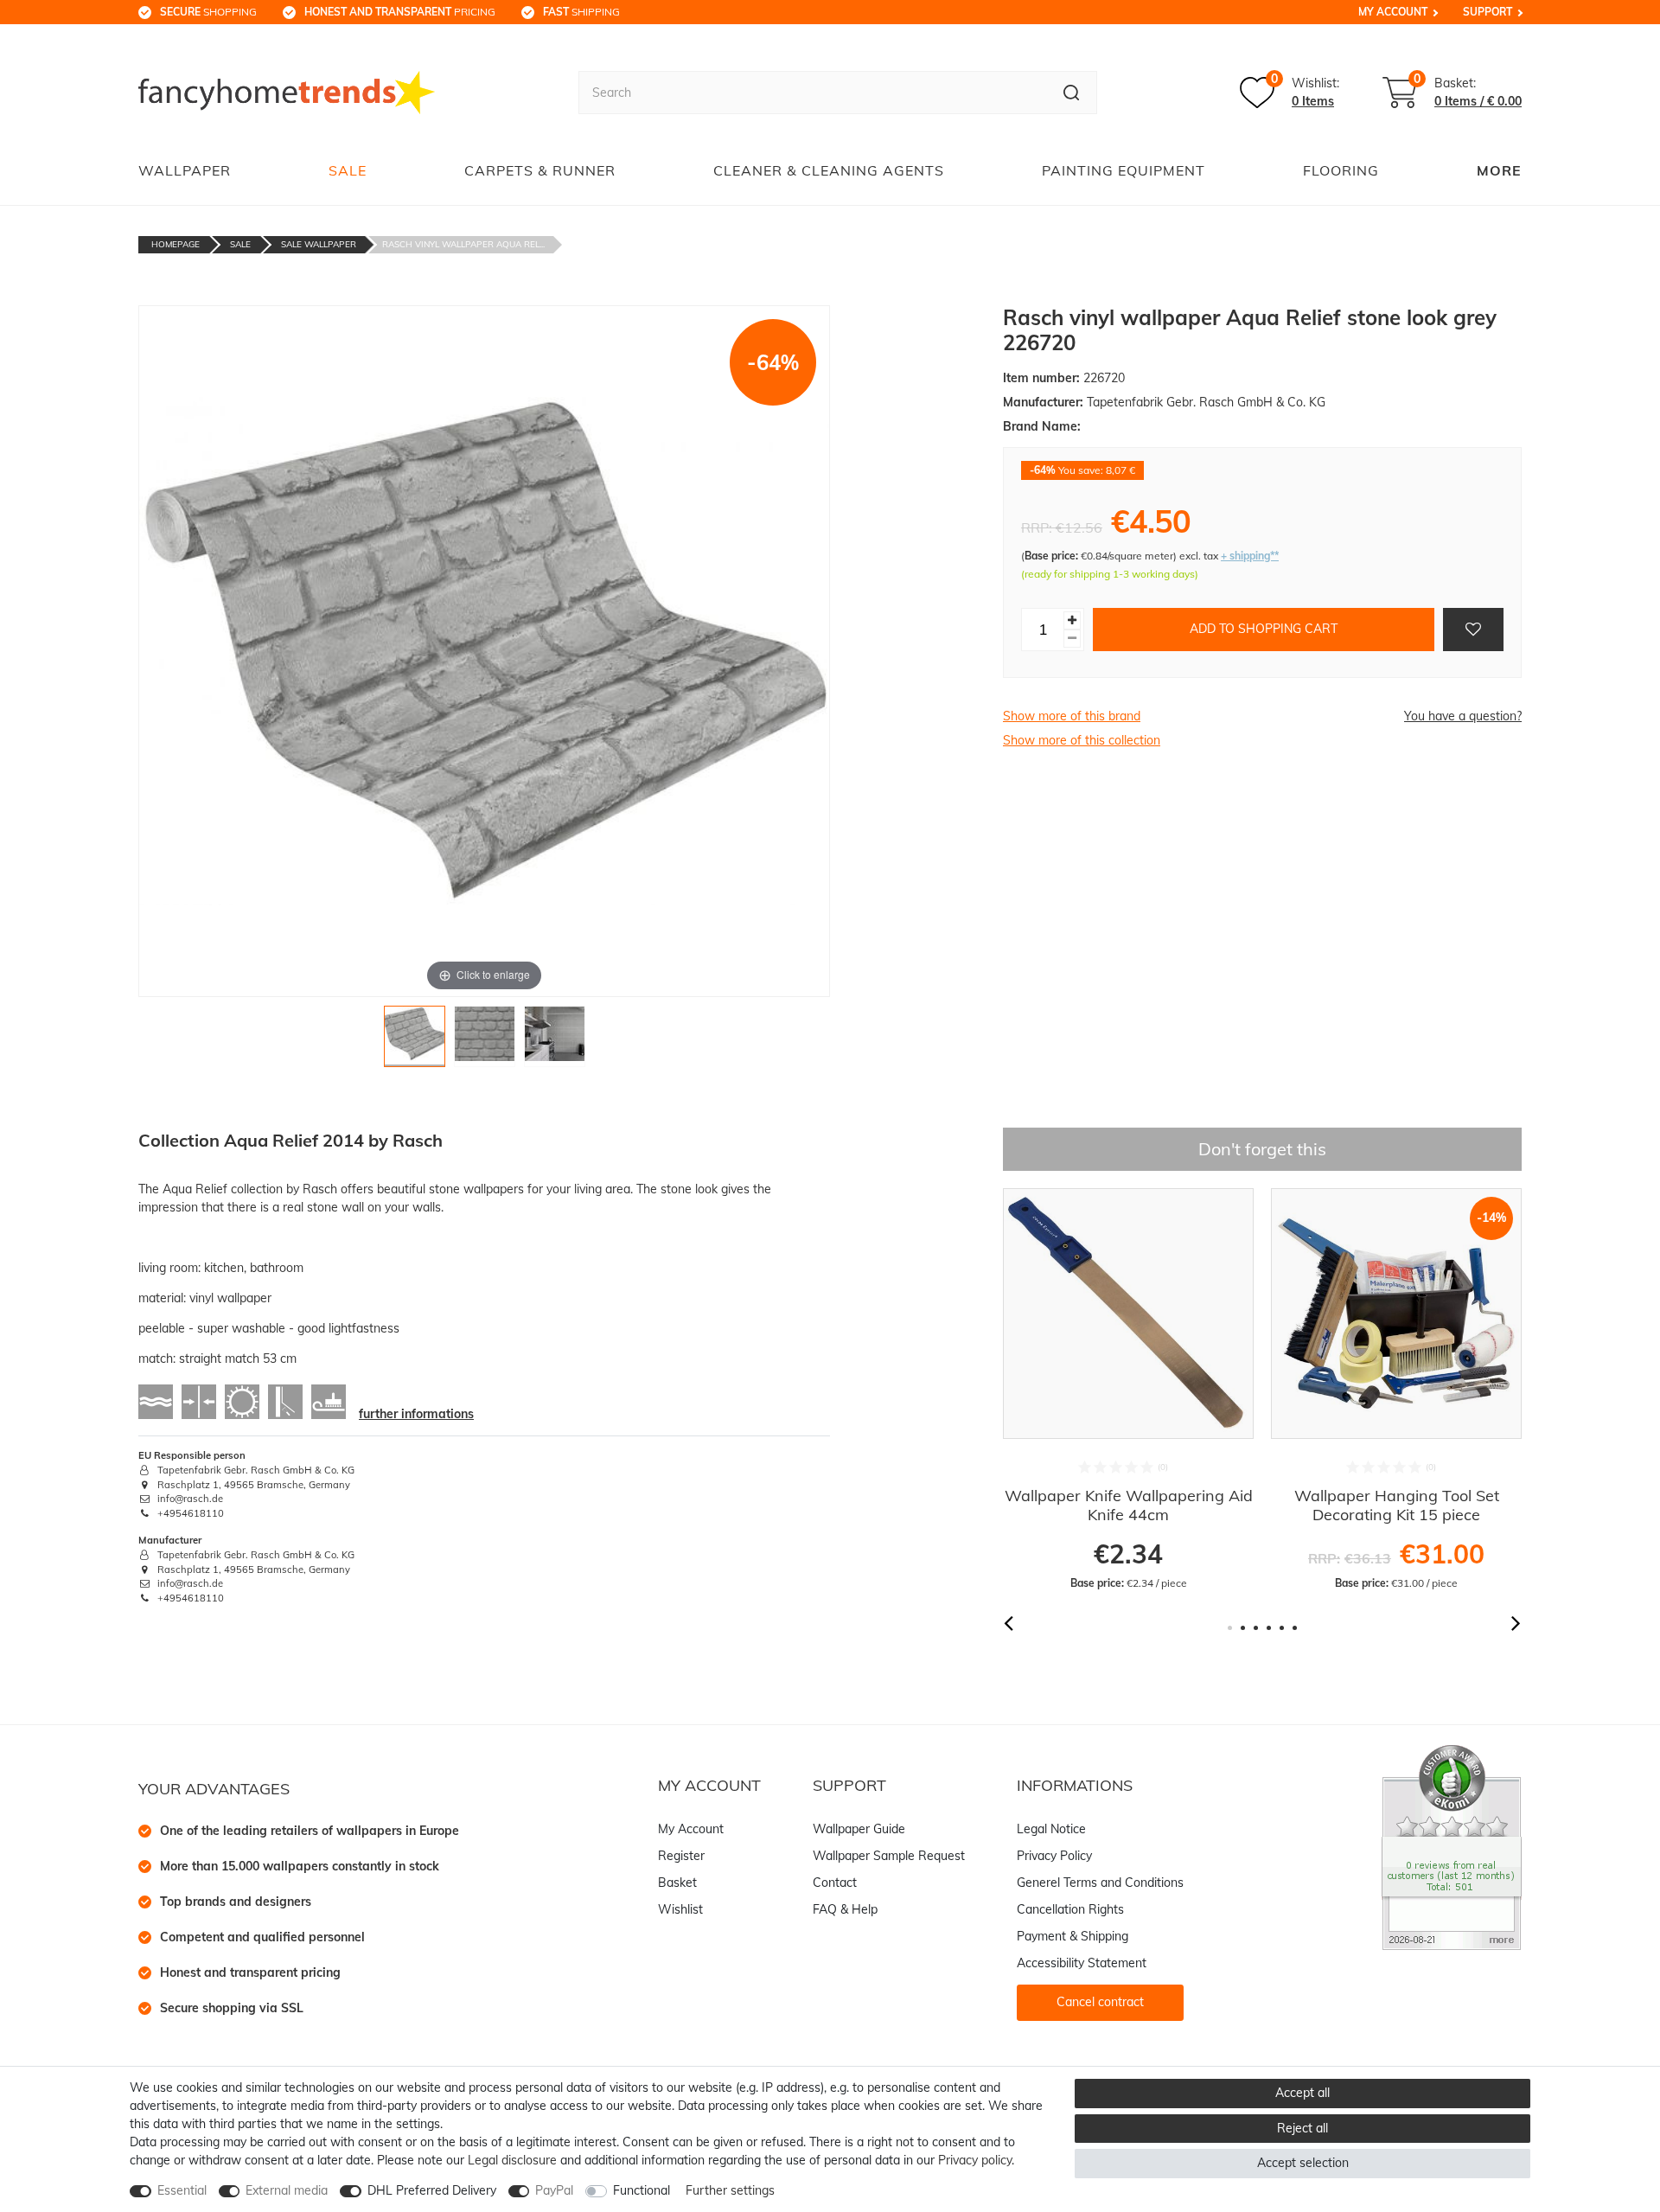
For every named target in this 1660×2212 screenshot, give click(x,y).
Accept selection (1303, 2163)
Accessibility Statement (1082, 1963)
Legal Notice (1051, 1829)
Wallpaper (185, 170)
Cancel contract (1100, 2002)
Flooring (1341, 170)
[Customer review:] (1452, 1846)
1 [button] (1230, 1628)
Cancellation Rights (1070, 1909)
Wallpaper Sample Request (889, 1856)
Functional (642, 2190)
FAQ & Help (845, 1909)
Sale (348, 170)
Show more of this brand (1072, 716)
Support (1488, 12)
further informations (416, 1414)
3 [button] (1256, 1628)
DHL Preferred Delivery (432, 2190)
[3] (555, 1041)
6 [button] (1295, 1628)
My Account (1393, 12)
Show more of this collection (1082, 740)
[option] (1128, 1390)
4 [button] (1269, 1628)
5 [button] (1282, 1628)
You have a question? (1463, 716)
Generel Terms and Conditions (1100, 1883)
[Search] (1072, 93)
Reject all (1302, 2128)
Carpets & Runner (540, 170)
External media (287, 2190)
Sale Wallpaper (319, 244)
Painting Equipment (1124, 170)
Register (681, 1856)
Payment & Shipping (1073, 1936)
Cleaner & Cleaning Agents (829, 170)
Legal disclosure (512, 2160)
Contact (835, 1883)
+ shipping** (1250, 556)
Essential (182, 2190)
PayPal (554, 2190)
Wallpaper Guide (859, 1829)
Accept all (1302, 2093)
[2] (485, 1041)
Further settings (730, 2190)
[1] (415, 1041)
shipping (581, 12)
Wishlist (680, 1909)
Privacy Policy (1054, 1856)
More (1499, 170)
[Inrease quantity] (1072, 620)
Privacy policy (975, 2160)
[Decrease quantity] (1072, 639)
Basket (677, 1883)
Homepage (176, 244)
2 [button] (1243, 1628)
